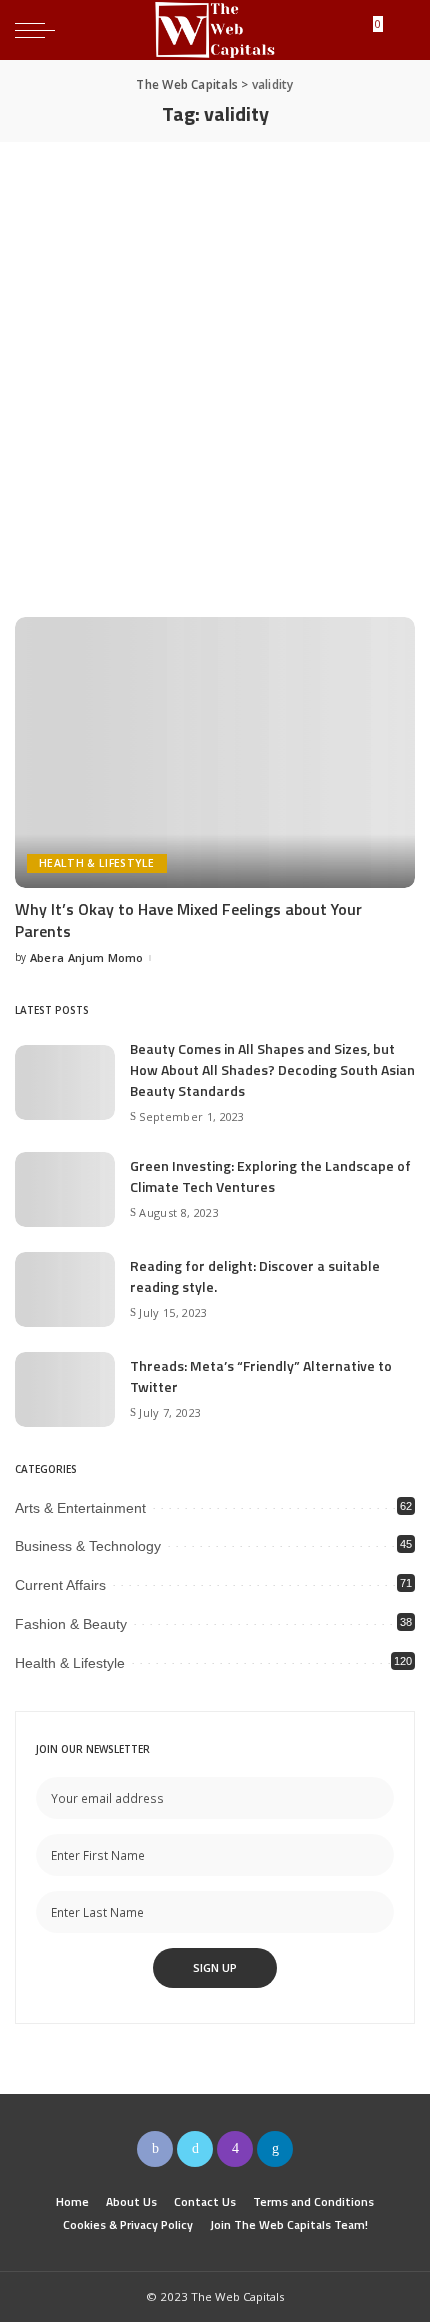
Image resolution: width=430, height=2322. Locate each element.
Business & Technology (88, 1546)
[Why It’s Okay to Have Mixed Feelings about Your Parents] (215, 752)
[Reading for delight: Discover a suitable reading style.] (65, 1289)
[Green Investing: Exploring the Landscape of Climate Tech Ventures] (65, 1189)
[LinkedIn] (275, 2149)
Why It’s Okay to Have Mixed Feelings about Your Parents (188, 920)
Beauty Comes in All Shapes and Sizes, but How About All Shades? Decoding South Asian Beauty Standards (272, 1069)
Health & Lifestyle (97, 863)
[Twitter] (195, 2149)
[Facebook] (155, 2149)
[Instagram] (235, 2149)
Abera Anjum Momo (87, 957)
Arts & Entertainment (80, 1508)
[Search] (399, 30)
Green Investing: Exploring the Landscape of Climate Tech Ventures (270, 1176)
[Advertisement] (215, 367)
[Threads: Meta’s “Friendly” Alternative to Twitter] (65, 1389)
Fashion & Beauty (71, 1624)
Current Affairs (60, 1585)
